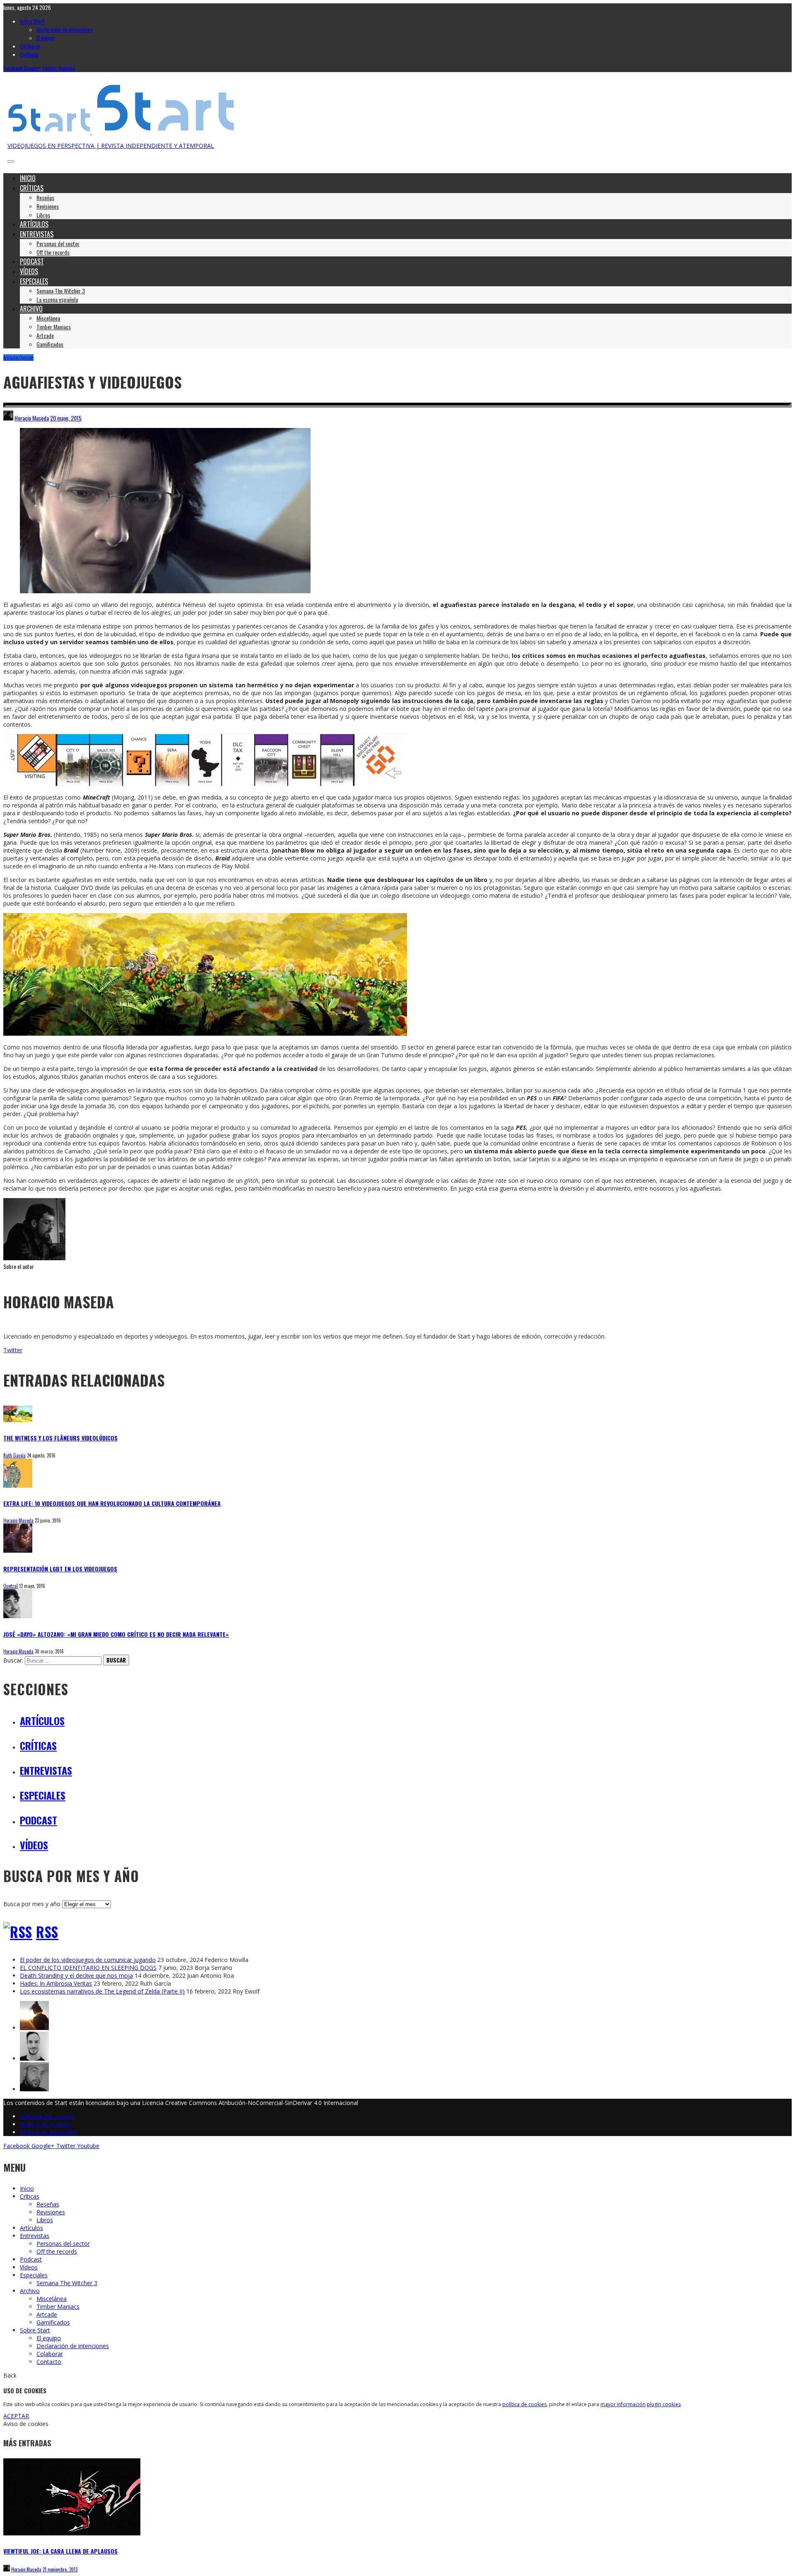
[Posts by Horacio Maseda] (8, 418)
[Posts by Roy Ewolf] (34, 2028)
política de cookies (524, 2404)
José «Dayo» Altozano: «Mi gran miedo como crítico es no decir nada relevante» (116, 1634)
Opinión (26, 358)
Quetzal (11, 1586)
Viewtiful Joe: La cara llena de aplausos (60, 2551)
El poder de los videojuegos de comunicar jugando (88, 1960)
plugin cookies (664, 2404)
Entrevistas (46, 1770)
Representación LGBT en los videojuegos (60, 1569)
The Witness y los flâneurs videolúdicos (60, 1438)
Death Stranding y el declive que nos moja (76, 1975)
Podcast (39, 1820)
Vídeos (34, 1845)
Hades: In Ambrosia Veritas (56, 1983)
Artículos (11, 358)
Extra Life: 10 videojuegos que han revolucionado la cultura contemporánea (112, 1503)
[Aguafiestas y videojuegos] (165, 591)
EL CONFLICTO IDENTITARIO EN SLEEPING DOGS (88, 1968)
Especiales (43, 1795)
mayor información (623, 2404)
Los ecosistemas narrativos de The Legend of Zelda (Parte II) (102, 1991)
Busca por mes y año (32, 1904)
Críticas (38, 1745)
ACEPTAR (16, 2416)
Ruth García (14, 1455)
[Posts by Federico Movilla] (34, 2058)
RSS (47, 1932)
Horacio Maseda (32, 418)
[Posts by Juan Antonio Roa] (34, 2089)
